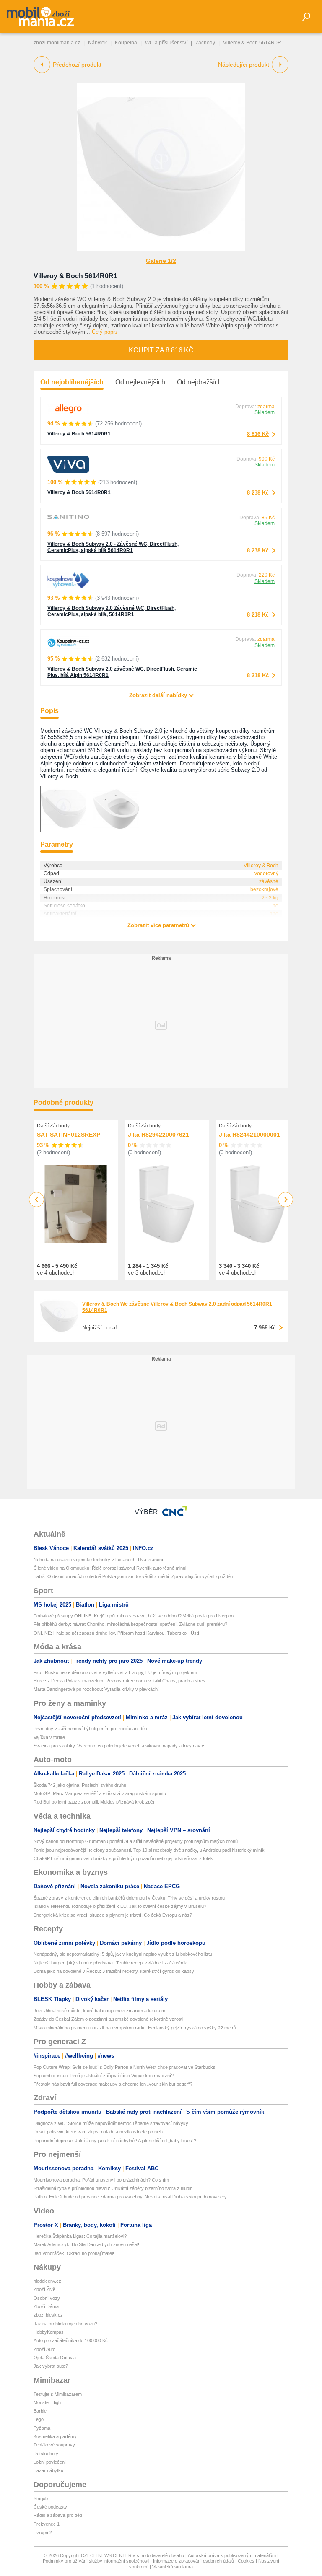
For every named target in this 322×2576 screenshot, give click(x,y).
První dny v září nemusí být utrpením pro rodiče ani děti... (92, 1729)
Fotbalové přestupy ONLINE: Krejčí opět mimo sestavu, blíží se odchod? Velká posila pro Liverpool (134, 1616)
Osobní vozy (47, 2298)
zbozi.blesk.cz (48, 2315)
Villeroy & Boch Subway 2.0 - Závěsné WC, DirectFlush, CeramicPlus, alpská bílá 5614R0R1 (113, 547)
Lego (39, 2419)
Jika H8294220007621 (158, 1135)
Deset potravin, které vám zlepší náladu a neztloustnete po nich (98, 2132)
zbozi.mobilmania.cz (57, 43)
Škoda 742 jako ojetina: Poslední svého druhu (80, 1785)
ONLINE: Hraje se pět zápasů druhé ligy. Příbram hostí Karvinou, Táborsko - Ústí (116, 1633)
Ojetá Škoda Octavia (55, 2358)
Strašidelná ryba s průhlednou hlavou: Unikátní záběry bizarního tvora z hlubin (113, 2188)
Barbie (40, 2411)
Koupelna (126, 43)
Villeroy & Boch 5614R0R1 (75, 276)
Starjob (41, 2498)
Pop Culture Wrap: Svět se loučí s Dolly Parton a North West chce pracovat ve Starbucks (125, 2067)
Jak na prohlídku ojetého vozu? (65, 2324)
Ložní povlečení (50, 2462)
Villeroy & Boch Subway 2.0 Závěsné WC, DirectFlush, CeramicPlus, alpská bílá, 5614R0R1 (112, 611)
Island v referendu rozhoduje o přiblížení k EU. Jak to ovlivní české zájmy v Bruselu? (120, 1906)
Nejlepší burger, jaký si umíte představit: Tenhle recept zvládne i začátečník (110, 1963)
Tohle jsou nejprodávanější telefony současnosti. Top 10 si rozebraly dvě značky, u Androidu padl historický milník (149, 1850)
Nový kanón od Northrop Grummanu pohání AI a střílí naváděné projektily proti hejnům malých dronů (136, 1841)
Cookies (246, 2561)
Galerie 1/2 (161, 261)
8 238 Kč (258, 493)
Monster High (47, 2402)
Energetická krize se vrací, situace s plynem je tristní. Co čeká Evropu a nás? (113, 1915)
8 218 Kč (258, 615)
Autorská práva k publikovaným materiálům (232, 2555)
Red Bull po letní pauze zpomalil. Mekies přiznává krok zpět (94, 1802)
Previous (37, 1199)
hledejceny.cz (47, 2281)
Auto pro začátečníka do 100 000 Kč (71, 2340)
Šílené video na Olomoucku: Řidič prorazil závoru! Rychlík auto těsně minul (110, 1568)
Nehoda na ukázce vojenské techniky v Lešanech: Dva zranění (98, 1560)
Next (286, 1200)
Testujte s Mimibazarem (58, 2394)
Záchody (205, 43)
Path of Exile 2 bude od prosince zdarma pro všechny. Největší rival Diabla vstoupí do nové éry (130, 2197)
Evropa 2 (43, 2532)
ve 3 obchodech (147, 1273)
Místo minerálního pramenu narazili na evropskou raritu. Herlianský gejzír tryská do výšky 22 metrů (135, 2028)
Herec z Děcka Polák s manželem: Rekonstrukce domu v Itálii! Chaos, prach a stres (119, 1681)
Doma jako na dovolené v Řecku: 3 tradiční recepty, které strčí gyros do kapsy (114, 1971)
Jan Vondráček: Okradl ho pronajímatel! (74, 2253)
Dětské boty (46, 2454)
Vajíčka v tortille (49, 1737)
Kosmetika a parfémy (55, 2436)
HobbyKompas (49, 2332)
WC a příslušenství (166, 43)
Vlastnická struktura (173, 2567)
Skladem (265, 412)
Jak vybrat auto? (51, 2366)
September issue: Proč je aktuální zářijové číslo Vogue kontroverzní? (104, 2076)
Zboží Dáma (46, 2306)
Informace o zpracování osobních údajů (193, 2561)
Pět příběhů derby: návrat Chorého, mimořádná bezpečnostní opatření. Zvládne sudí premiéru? (130, 1624)
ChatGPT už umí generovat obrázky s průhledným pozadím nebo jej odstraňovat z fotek (123, 1858)
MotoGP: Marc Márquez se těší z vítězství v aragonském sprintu (100, 1793)
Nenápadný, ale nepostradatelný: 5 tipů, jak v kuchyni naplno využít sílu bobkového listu (123, 1954)
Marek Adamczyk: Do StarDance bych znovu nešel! (86, 2244)
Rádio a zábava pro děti (58, 2515)
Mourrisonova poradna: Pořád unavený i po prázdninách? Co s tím (101, 2180)
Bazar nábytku (48, 2470)
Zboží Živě (44, 2289)
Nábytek (97, 43)
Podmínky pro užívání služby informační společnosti (96, 2561)
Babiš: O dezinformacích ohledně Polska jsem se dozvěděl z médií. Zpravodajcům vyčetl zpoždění (134, 1576)
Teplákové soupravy (54, 2445)
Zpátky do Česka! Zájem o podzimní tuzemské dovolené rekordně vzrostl (108, 2019)
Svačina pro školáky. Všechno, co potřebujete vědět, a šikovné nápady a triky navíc (119, 1746)
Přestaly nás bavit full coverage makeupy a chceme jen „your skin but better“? (113, 2084)
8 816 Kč (258, 434)
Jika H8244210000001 (249, 1135)
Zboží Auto (44, 2349)
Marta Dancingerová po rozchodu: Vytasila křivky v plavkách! (96, 1689)
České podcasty (50, 2507)
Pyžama (42, 2428)
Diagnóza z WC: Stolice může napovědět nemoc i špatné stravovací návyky (111, 2123)
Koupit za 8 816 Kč (161, 350)
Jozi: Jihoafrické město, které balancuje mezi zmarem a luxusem (99, 2011)
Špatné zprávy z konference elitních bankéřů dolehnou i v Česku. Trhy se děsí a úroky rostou (129, 1898)
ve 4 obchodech (56, 1273)
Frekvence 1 (47, 2524)
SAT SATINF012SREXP (69, 1135)
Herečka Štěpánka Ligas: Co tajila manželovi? (80, 2236)
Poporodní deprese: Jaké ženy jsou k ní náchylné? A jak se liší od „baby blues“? (115, 2141)
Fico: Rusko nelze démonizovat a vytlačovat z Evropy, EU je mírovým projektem (115, 1672)
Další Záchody (53, 1126)
